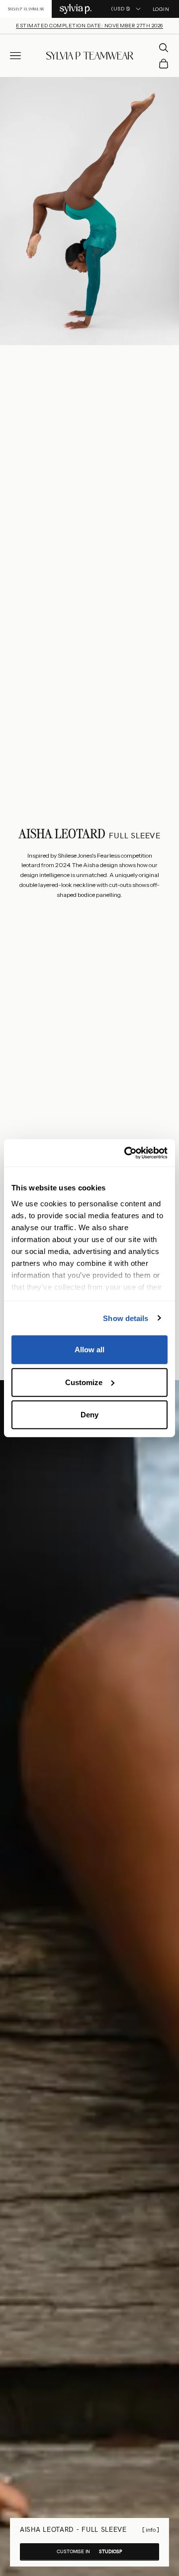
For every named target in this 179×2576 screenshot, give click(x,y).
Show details (126, 1318)
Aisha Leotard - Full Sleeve (73, 2529)
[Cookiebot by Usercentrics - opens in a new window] (126, 1153)
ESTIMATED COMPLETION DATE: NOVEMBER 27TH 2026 (89, 26)
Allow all (89, 1350)
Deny (89, 1415)
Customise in (89, 2551)
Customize (84, 1382)
